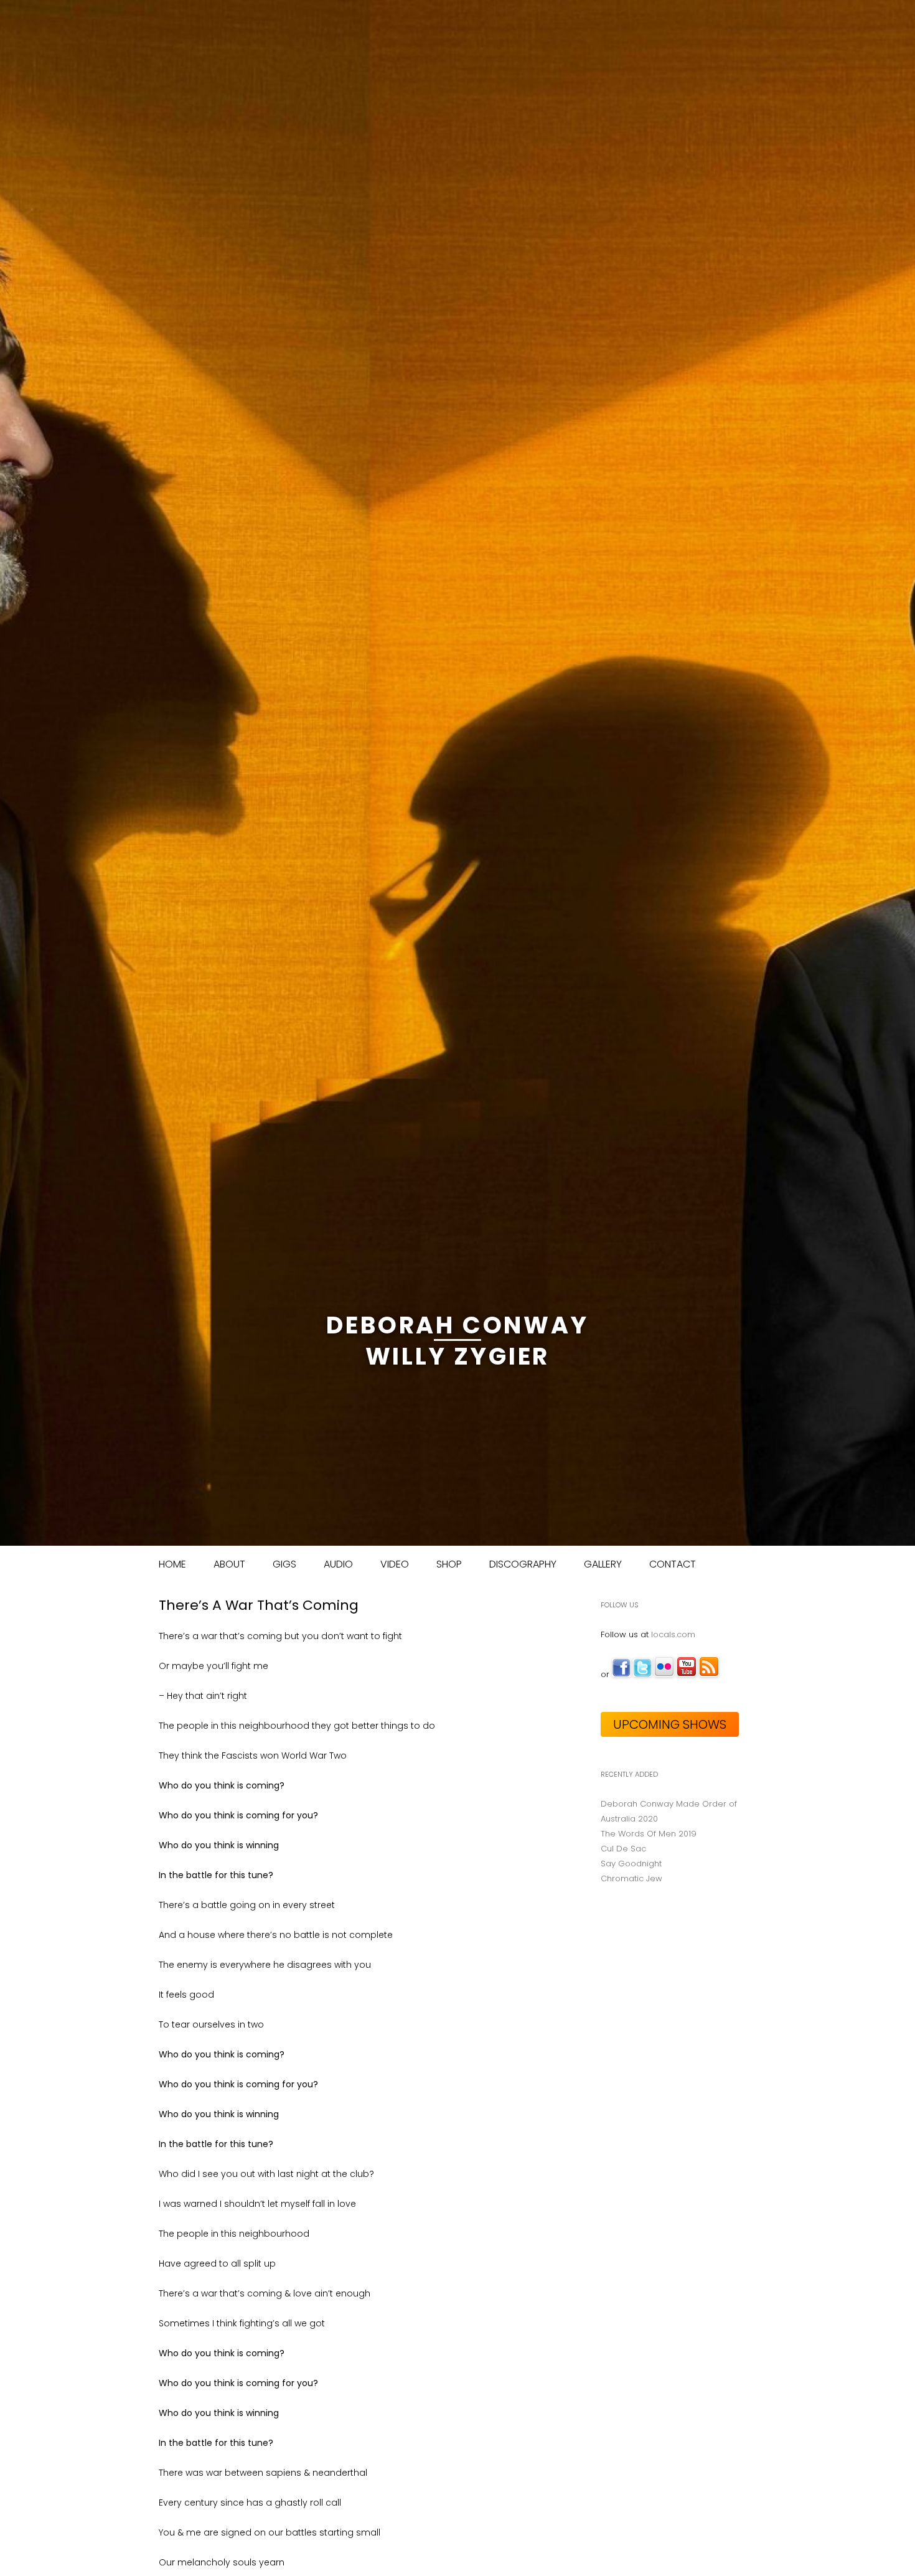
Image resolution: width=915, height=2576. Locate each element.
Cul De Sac (623, 1849)
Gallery (603, 1564)
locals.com (673, 1634)
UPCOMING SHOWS (670, 1724)
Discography (523, 1564)
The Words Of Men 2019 (649, 1834)
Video (395, 1564)
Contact (673, 1564)
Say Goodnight (631, 1864)
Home (172, 1564)
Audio (338, 1564)
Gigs (284, 1564)
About (229, 1564)
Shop (449, 1564)
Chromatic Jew (631, 1878)
